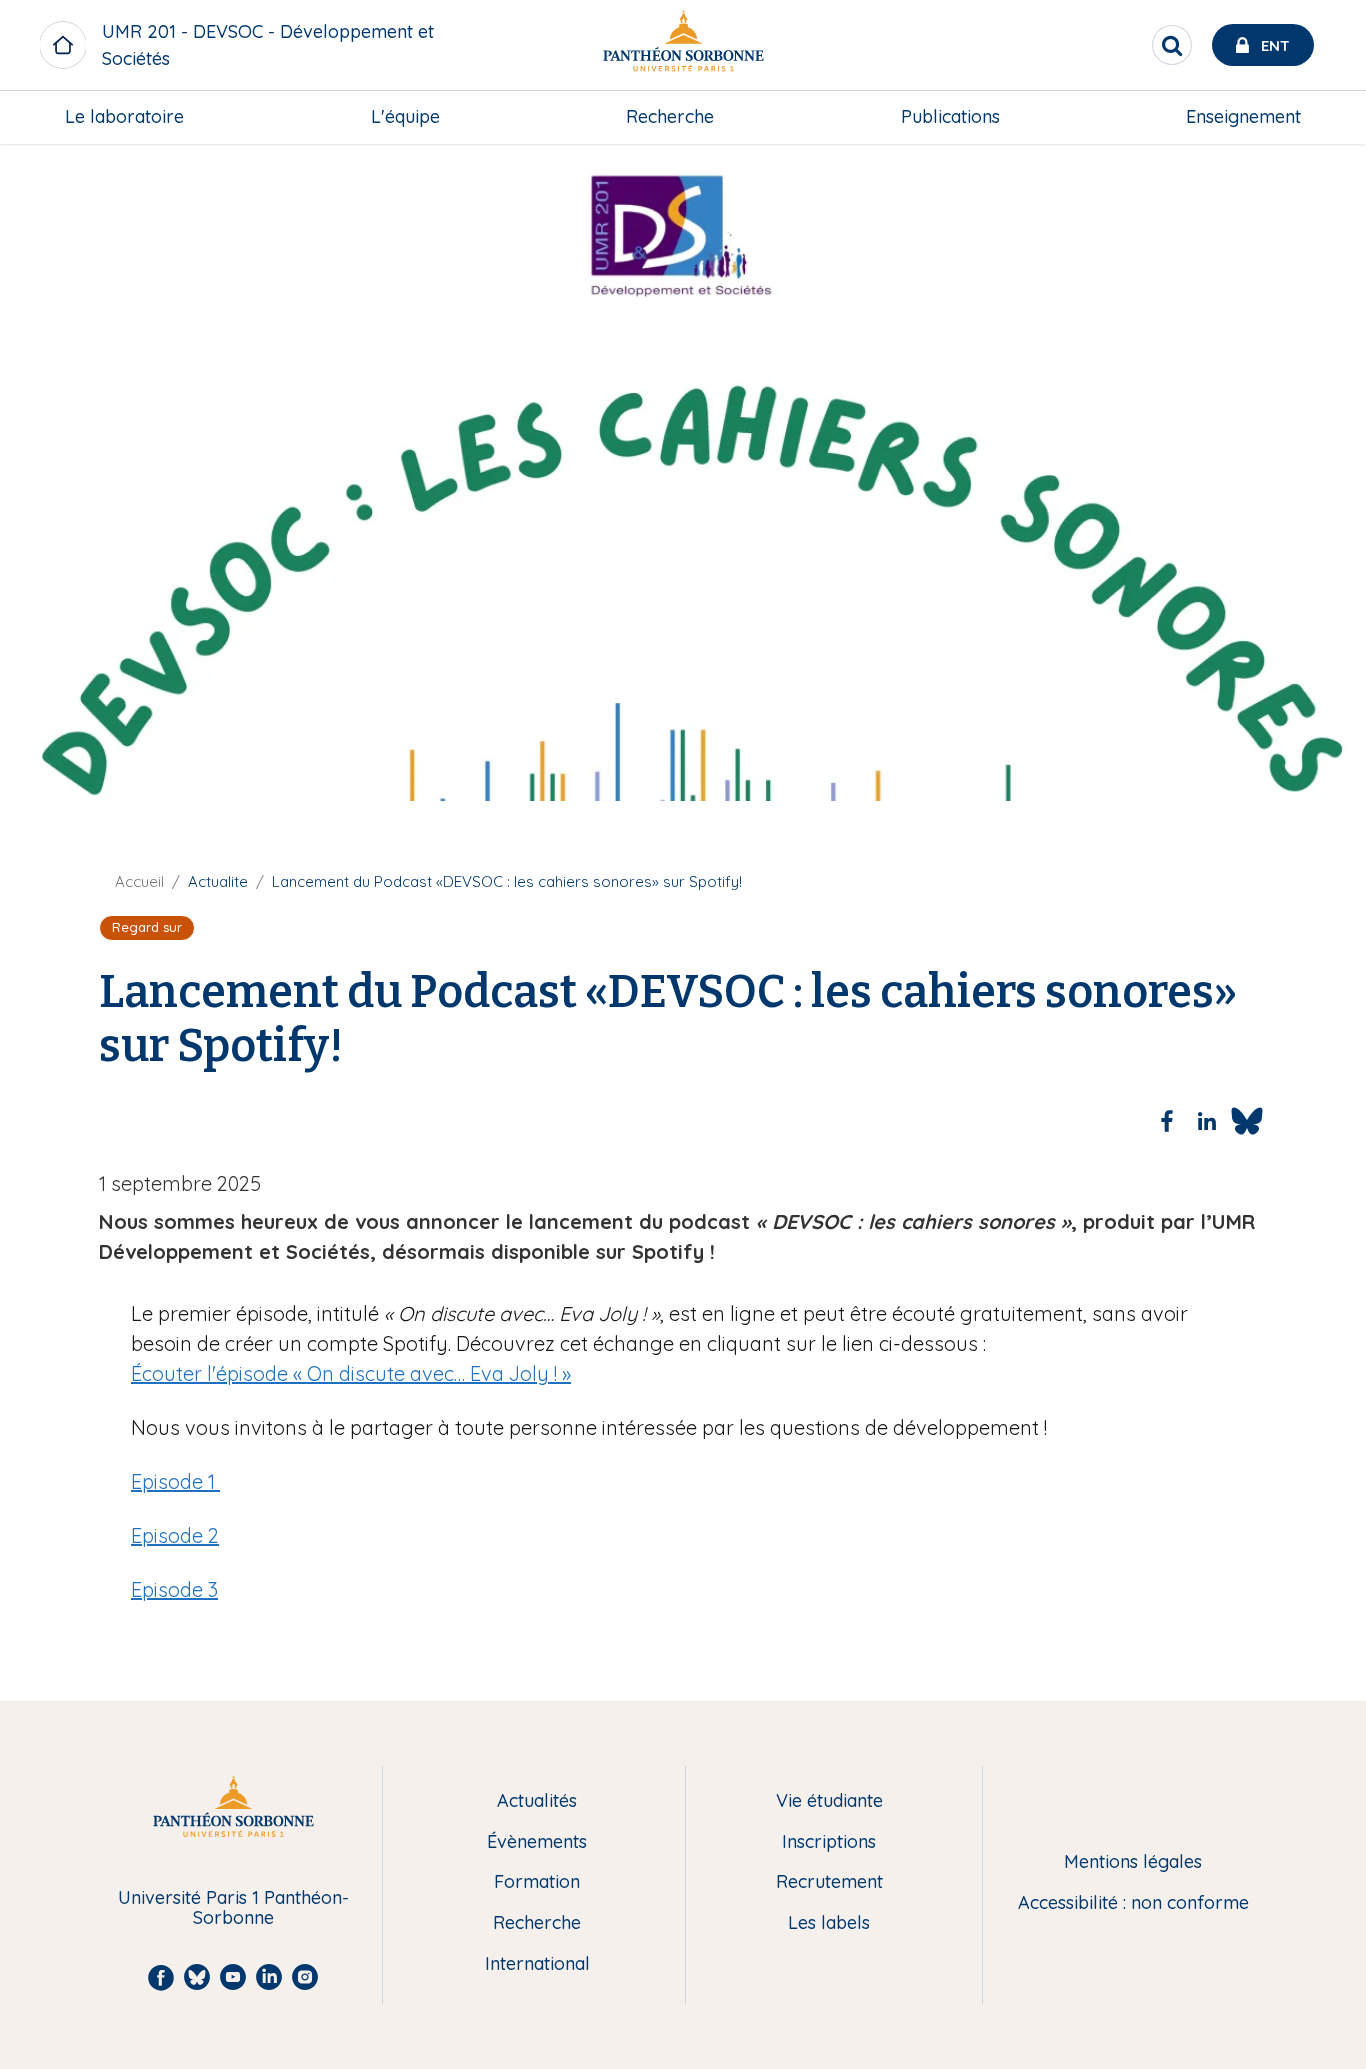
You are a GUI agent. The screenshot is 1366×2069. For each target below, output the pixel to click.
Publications (950, 116)
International (537, 1964)
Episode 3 (174, 1589)
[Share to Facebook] (1167, 1121)
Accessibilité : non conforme (1133, 1903)
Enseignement (1243, 116)
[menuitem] (124, 117)
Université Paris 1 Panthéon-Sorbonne (233, 1908)
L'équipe (405, 116)
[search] (1172, 45)
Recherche (670, 116)
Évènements (537, 1842)
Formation (537, 1882)
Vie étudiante (829, 1801)
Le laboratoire (124, 116)
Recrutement (829, 1882)
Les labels (829, 1923)
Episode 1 (175, 1481)
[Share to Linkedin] (1207, 1121)
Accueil (139, 881)
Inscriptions (829, 1842)
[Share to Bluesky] (1247, 1121)
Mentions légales (1133, 1862)
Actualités (537, 1801)
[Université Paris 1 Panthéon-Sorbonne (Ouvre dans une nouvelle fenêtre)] (683, 45)
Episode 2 (175, 1535)
